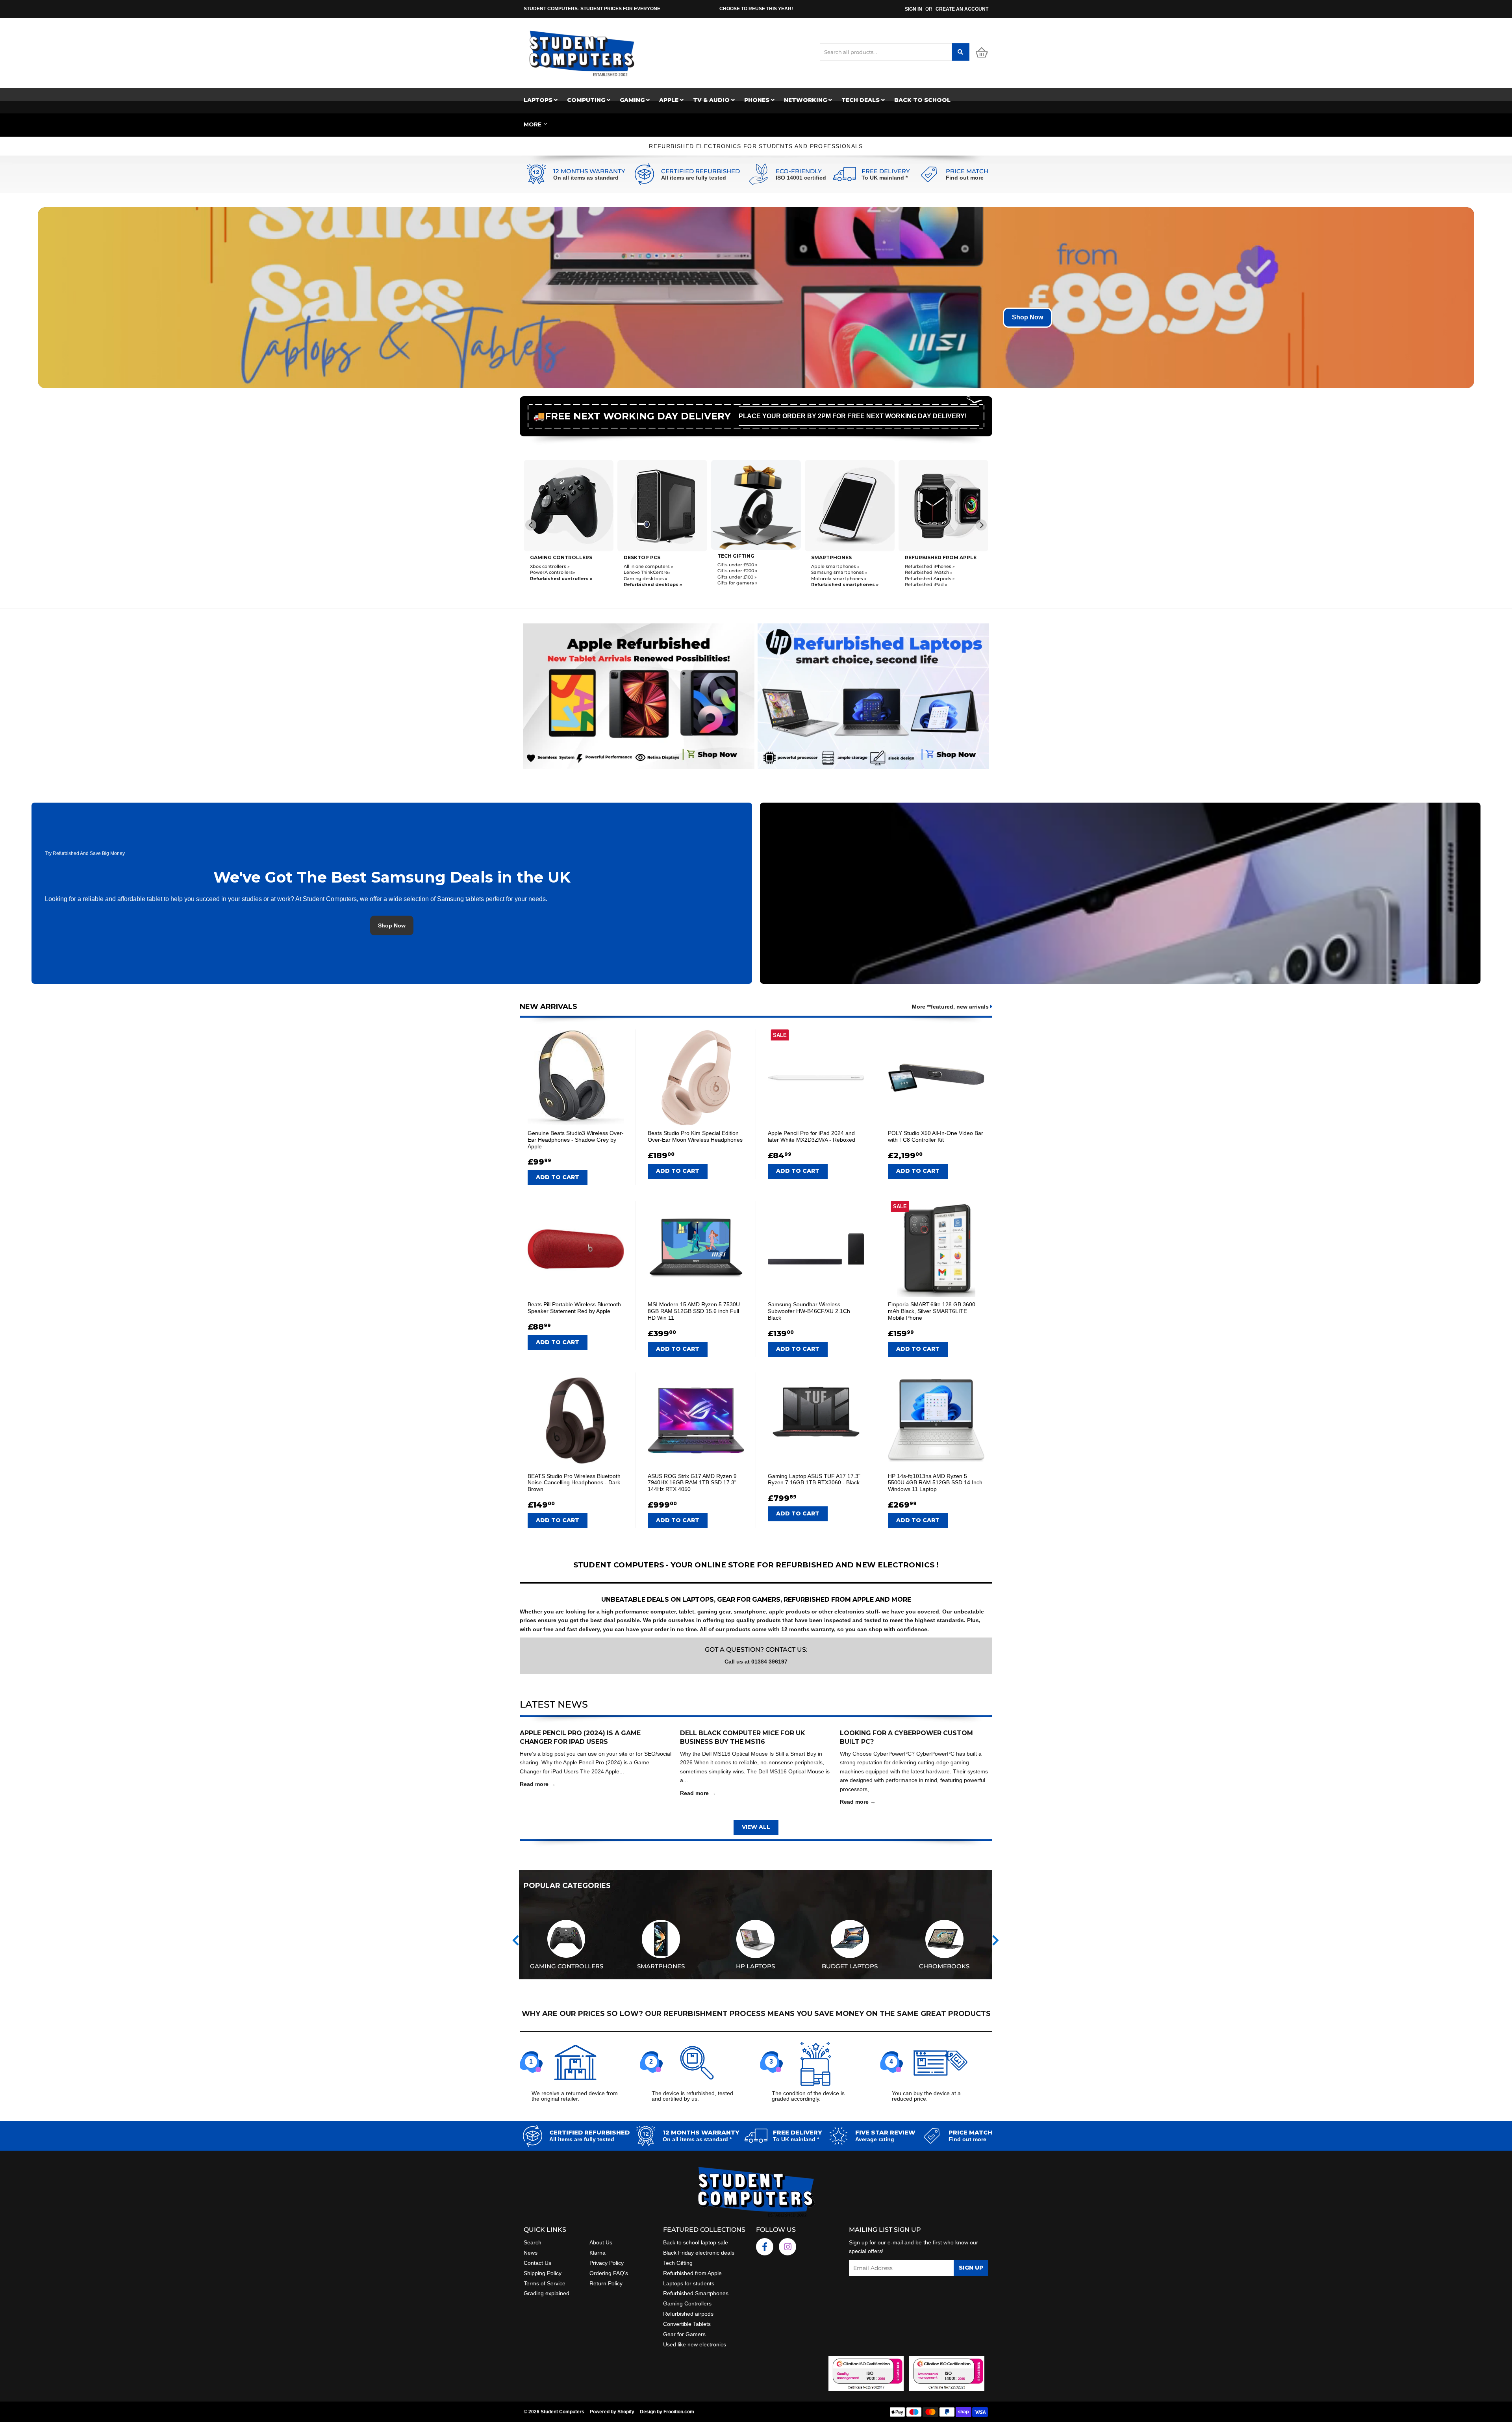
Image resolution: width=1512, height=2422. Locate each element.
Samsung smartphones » (652, 572)
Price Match (967, 171)
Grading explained (547, 2293)
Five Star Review (885, 2133)
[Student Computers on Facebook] (765, 2247)
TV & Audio (712, 100)
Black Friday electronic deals (699, 2253)
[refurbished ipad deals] (639, 694)
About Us (601, 2242)
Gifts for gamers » (550, 583)
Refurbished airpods (688, 2314)
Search (533, 2242)
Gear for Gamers (684, 2334)
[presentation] (516, 1941)
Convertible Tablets (687, 2324)
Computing (587, 100)
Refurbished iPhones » (742, 566)
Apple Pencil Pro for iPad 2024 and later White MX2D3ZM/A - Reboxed (812, 1136)
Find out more (965, 178)
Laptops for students (689, 2283)
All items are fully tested (694, 178)
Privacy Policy (607, 2263)
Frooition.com (679, 2412)
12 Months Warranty (589, 171)
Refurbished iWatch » (741, 572)
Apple (670, 100)
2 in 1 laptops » (827, 584)
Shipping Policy (543, 2273)
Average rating (875, 2139)
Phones (758, 100)
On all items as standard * (697, 2139)
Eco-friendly (799, 171)
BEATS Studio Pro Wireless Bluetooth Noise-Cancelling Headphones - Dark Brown (574, 1483)
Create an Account (962, 9)
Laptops (539, 100)
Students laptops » (832, 566)
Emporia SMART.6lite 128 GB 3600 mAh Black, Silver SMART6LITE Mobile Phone (932, 1311)
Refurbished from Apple (692, 2273)
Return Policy (606, 2283)
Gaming (633, 100)
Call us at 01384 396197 (756, 1662)
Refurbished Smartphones (696, 2293)
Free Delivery (886, 171)
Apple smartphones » (648, 566)
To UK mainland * (885, 178)
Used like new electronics (695, 2344)
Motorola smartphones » (651, 579)
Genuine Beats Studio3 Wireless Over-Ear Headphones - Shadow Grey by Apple (576, 1140)
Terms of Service (545, 2283)
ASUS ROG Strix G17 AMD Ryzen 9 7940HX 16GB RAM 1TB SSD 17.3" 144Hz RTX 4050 (692, 1483)
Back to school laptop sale (696, 2242)
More (533, 124)
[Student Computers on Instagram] (787, 2247)
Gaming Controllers (936, 557)
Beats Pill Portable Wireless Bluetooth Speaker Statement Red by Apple (574, 1308)
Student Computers (562, 2412)
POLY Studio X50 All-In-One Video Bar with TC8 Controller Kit (936, 1136)
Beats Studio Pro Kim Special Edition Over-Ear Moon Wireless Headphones (695, 1136)
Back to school (922, 100)
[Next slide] (981, 525)
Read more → (538, 1784)
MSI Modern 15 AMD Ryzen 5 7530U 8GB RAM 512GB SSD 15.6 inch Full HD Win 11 (694, 1311)
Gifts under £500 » (550, 565)
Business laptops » (832, 572)
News (531, 2253)
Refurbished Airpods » (742, 579)
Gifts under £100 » (550, 577)
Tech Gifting (678, 2263)
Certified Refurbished (700, 171)
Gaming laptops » (831, 578)
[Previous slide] (531, 525)
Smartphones (644, 557)
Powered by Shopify (612, 2412)
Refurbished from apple (753, 557)
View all (756, 1827)
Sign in (913, 9)
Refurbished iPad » (739, 584)
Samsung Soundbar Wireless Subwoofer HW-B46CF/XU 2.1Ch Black (809, 1311)
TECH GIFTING (548, 556)
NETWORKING (806, 100)
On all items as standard (586, 178)
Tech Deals (861, 100)
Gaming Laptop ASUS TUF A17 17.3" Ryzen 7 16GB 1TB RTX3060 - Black (814, 1479)
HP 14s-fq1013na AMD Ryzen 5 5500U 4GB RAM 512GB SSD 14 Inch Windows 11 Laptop (935, 1483)
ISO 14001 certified (801, 178)
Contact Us (537, 2263)
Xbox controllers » (925, 566)
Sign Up (971, 2268)
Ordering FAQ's (609, 2273)
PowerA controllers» (927, 572)
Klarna (598, 2253)
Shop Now (1027, 317)
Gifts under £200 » (550, 571)
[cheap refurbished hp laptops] (873, 694)
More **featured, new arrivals (951, 1007)
